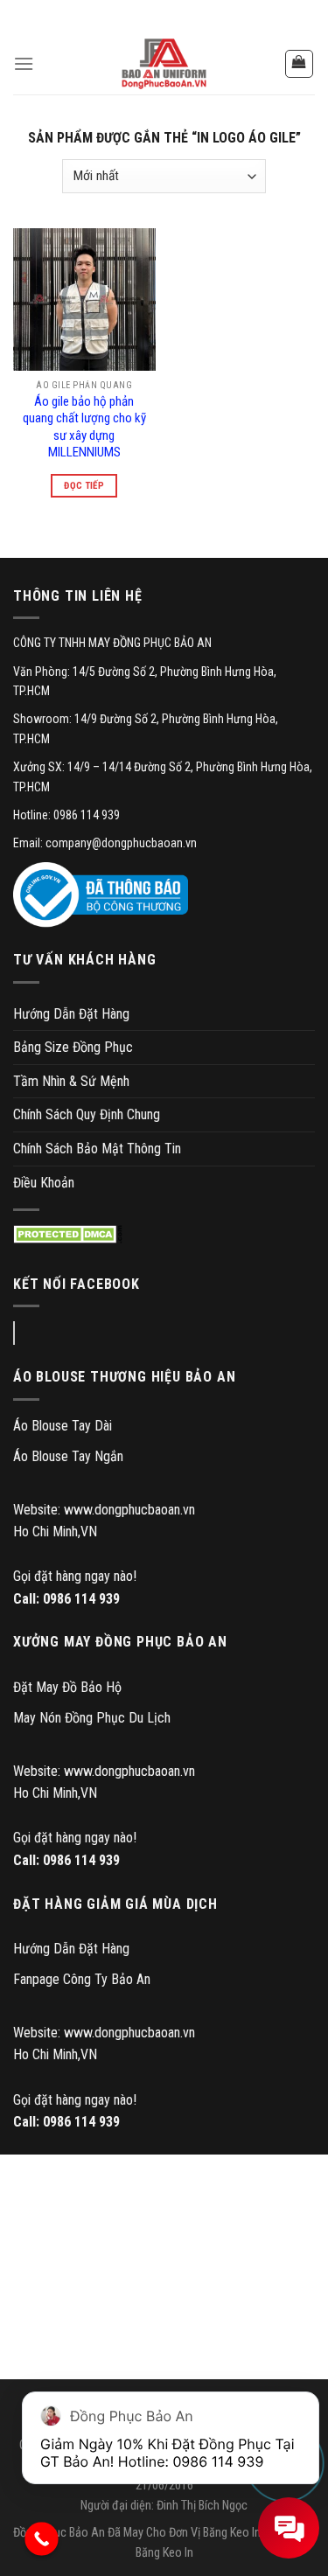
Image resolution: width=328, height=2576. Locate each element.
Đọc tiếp (84, 486)
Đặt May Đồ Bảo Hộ (67, 1687)
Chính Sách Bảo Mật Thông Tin (97, 1149)
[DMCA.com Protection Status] (68, 1234)
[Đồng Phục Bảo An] (164, 64)
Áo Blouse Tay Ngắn (68, 1456)
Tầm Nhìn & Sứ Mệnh (71, 1081)
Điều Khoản (44, 1183)
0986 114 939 (81, 1599)
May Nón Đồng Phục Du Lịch (92, 1718)
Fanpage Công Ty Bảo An (82, 1979)
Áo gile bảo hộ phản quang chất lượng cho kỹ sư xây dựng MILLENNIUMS (84, 427)
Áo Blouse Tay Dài (63, 1426)
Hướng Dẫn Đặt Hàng (71, 1014)
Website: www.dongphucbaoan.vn (104, 1510)
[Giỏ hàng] (300, 64)
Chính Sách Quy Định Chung (87, 1114)
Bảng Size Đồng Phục (73, 1047)
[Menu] (24, 63)
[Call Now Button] (42, 2539)
